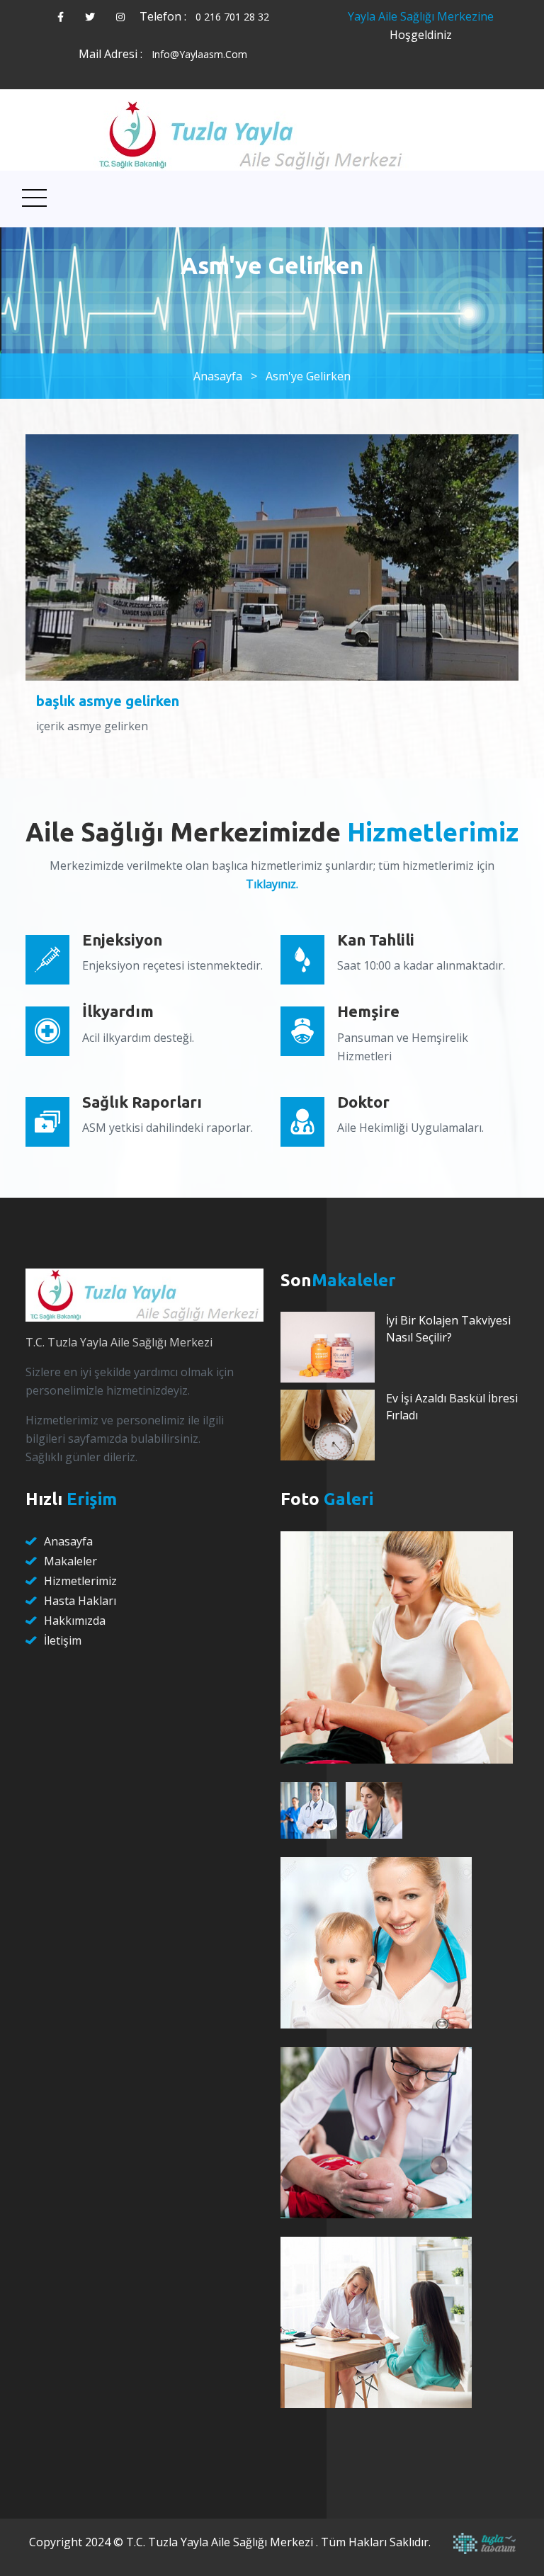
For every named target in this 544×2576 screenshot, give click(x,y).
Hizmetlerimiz (80, 1581)
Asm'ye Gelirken (308, 376)
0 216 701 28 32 (232, 17)
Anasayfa (218, 376)
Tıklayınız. (272, 884)
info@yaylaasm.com (199, 54)
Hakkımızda (75, 1621)
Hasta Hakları (80, 1601)
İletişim (63, 1640)
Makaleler (70, 1561)
